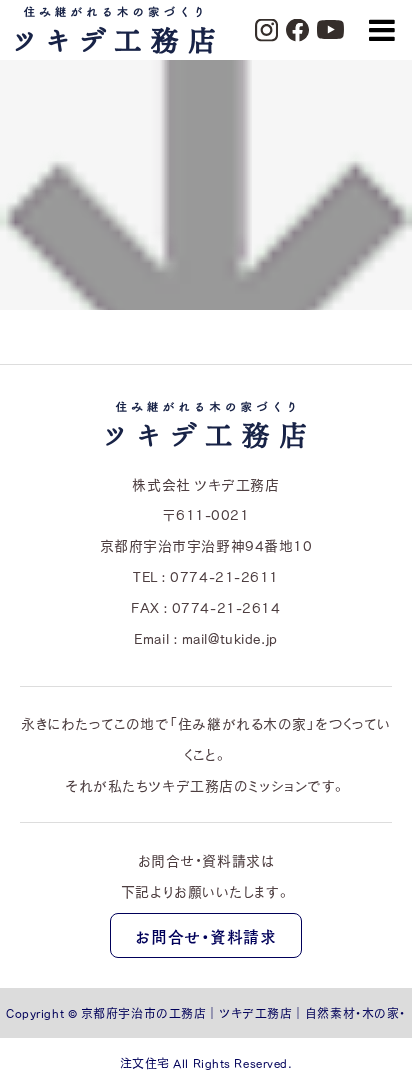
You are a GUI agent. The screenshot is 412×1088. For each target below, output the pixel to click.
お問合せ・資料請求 (205, 936)
